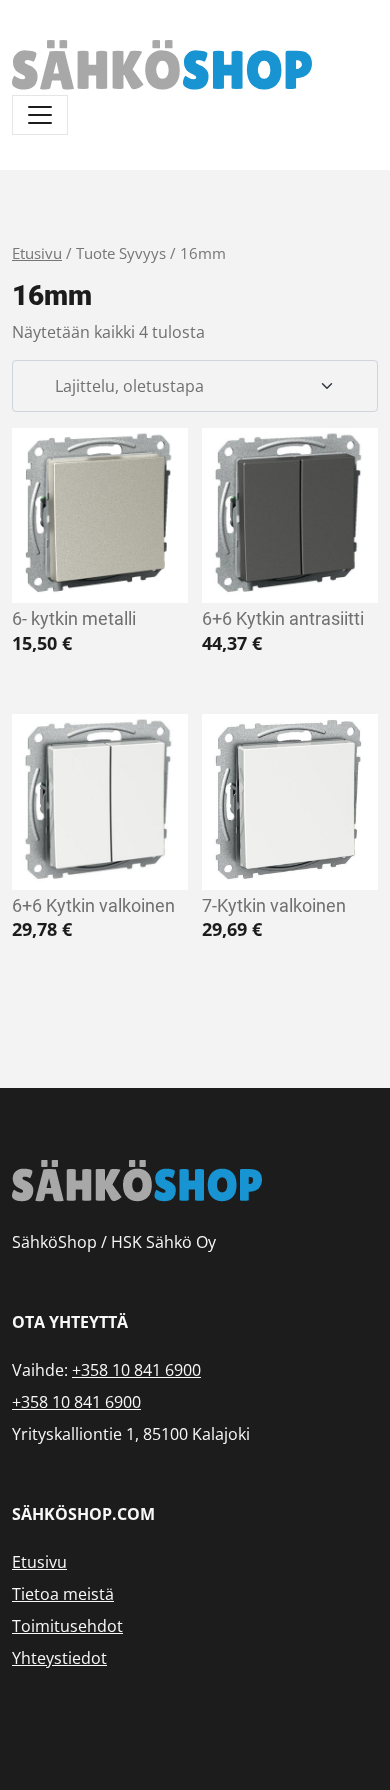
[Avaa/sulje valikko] (40, 115)
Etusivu (37, 253)
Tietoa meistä (63, 1594)
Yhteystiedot (59, 1658)
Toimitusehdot (67, 1626)
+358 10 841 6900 (136, 1370)
